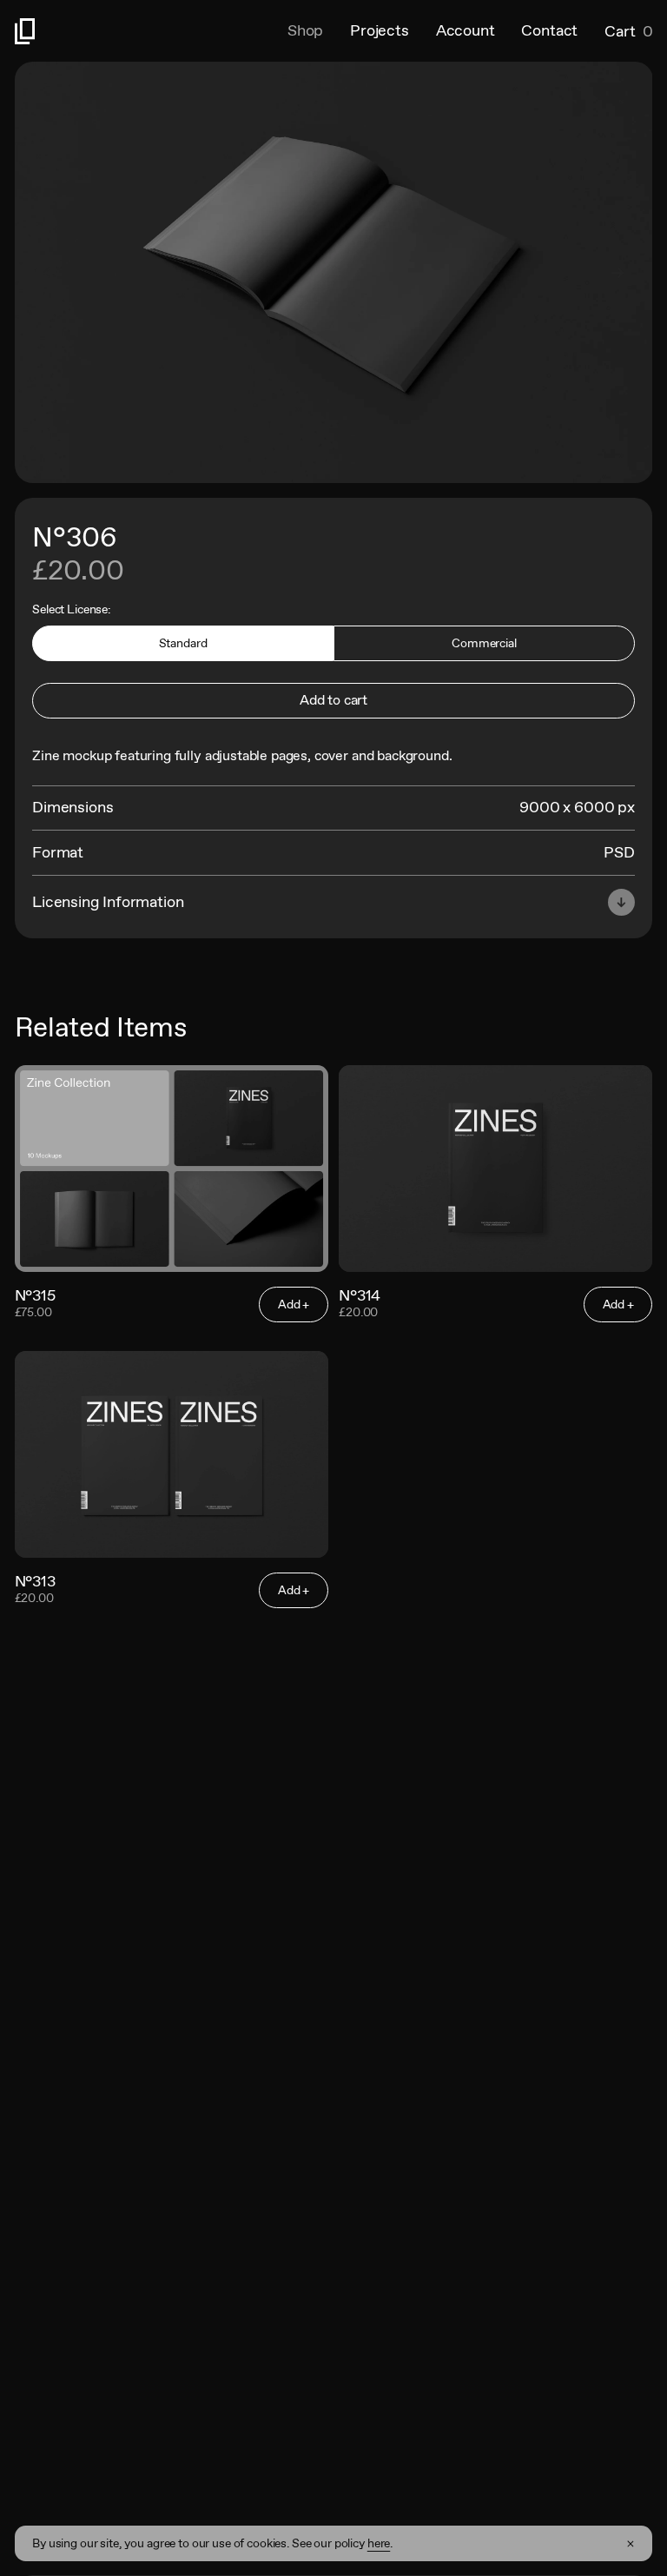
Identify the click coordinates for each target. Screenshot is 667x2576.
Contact (549, 30)
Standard (183, 643)
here (379, 2543)
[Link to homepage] (151, 31)
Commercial (484, 643)
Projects (380, 30)
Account (466, 30)
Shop (305, 30)
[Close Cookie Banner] (631, 2544)
